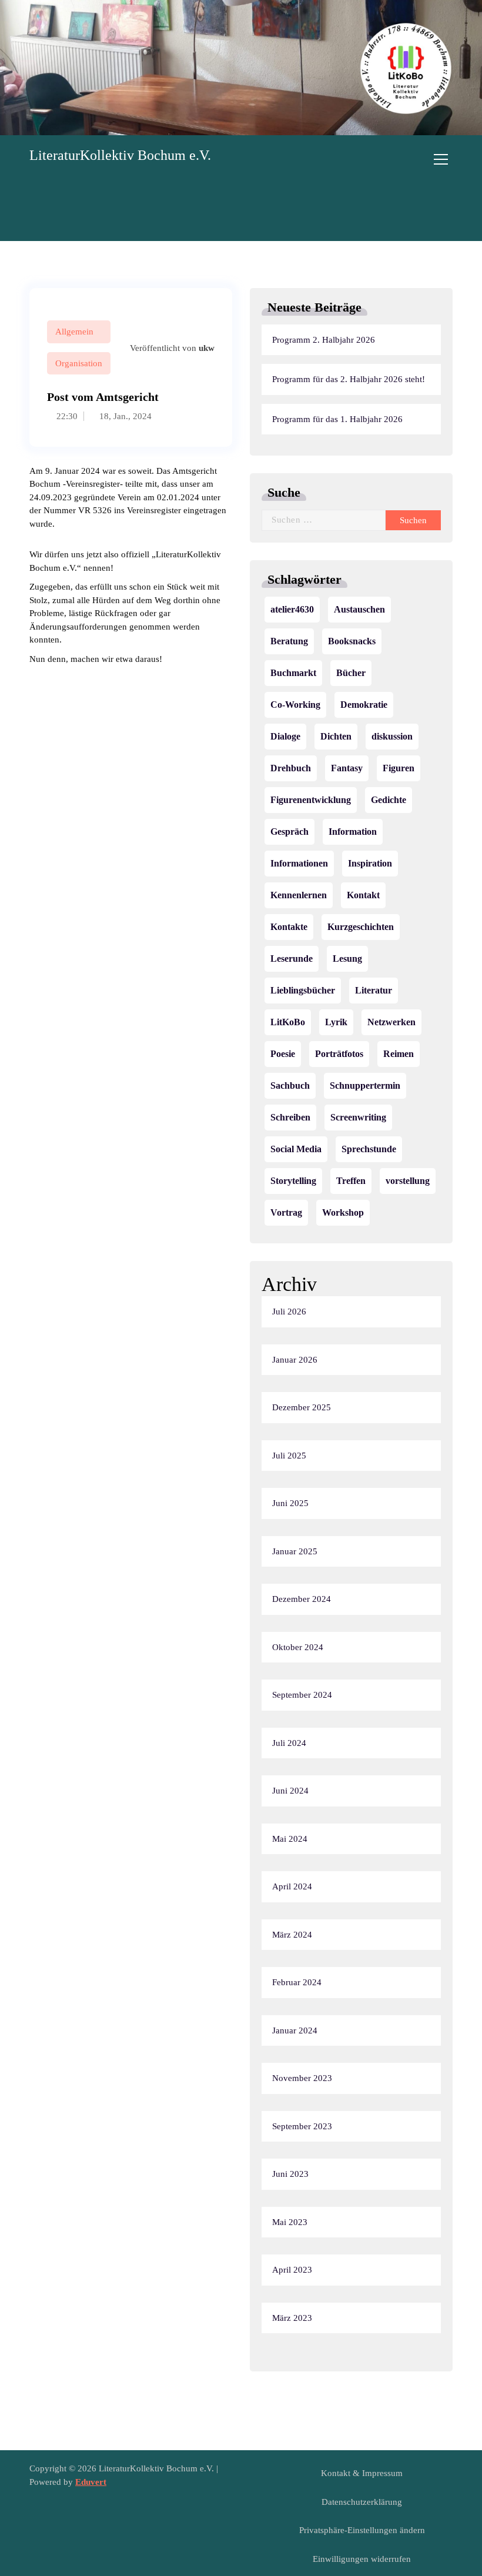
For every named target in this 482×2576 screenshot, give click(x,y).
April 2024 (292, 1886)
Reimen (399, 1054)
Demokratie (364, 705)
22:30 (66, 416)
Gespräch (289, 832)
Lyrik (336, 1022)
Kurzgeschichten (361, 927)
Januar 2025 (295, 1551)
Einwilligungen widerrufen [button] (362, 2559)
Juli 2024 (289, 1743)
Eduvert (91, 2482)
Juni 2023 (290, 2174)
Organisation (79, 363)
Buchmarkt (293, 673)
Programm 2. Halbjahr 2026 (324, 340)
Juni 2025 (290, 1503)
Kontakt (363, 895)
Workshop (343, 1212)
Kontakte (289, 927)
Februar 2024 (297, 1982)
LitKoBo (288, 1022)
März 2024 (292, 1935)
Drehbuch (291, 768)
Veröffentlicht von (171, 348)
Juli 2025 (289, 1456)
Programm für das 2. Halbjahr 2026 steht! (349, 379)
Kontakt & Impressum (362, 2473)
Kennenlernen (299, 895)
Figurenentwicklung (311, 800)
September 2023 (302, 2126)
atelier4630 (292, 609)
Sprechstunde (369, 1149)
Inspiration (370, 863)
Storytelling (293, 1181)
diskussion (392, 736)
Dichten (336, 736)
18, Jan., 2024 (124, 416)
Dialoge (285, 736)
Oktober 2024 (298, 1647)
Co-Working (295, 705)
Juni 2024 (290, 1791)
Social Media (296, 1149)
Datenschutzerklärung (362, 2502)
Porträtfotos (339, 1054)
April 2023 (292, 2270)
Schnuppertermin (365, 1085)
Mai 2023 (290, 2222)
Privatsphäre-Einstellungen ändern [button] (362, 2530)
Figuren (399, 768)
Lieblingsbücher (303, 990)
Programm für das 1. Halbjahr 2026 (337, 419)
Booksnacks (352, 641)
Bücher (351, 673)
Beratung (289, 641)
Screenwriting (358, 1117)
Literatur (374, 990)
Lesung (347, 959)
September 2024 (302, 1695)
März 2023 (292, 2318)
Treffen (351, 1181)
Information (353, 832)
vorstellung (408, 1181)
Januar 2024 (295, 2030)
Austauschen (359, 609)
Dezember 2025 (302, 1407)
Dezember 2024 (302, 1599)
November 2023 (302, 2078)
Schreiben (290, 1117)
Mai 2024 (290, 1839)
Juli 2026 (289, 1312)
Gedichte (389, 800)
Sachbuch (290, 1085)
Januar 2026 (295, 1360)
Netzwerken (391, 1022)
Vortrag (286, 1212)
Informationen (299, 863)
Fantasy (347, 768)
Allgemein (74, 332)
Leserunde (292, 959)
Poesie (283, 1054)
